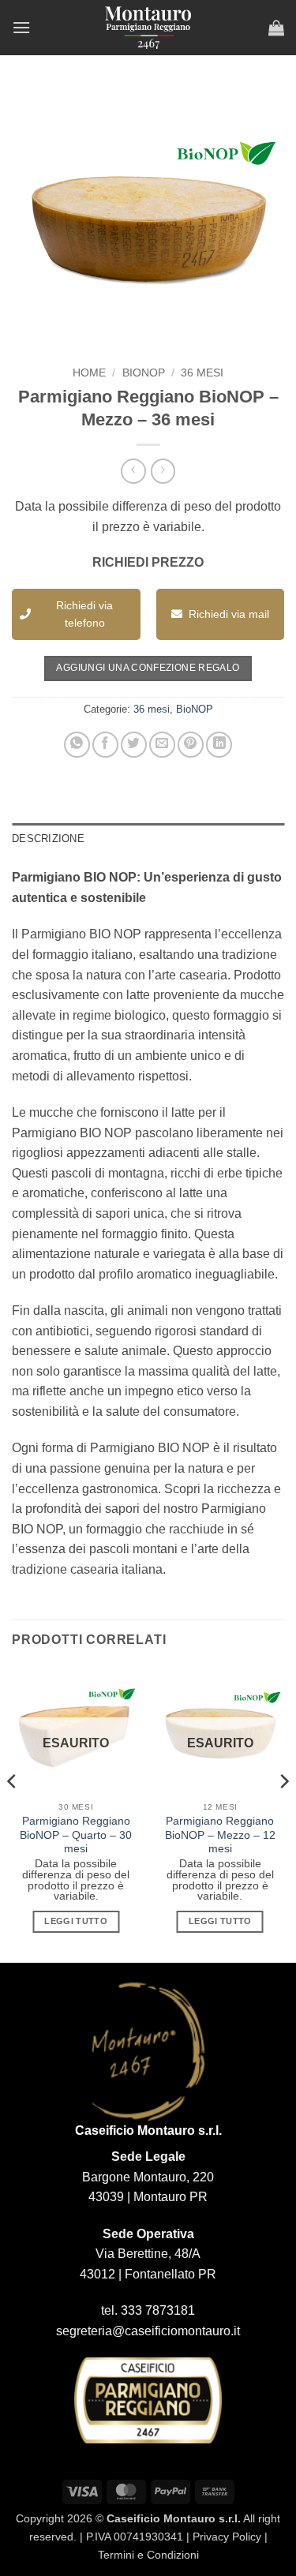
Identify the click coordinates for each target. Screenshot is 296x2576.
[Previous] (13, 1813)
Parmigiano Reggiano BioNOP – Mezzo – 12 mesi (220, 1835)
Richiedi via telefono (84, 614)
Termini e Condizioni (148, 2555)
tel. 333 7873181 (148, 2310)
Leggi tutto (76, 1921)
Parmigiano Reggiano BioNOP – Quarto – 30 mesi (76, 1835)
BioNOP (144, 373)
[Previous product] (163, 471)
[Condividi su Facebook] (105, 745)
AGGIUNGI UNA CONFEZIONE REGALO (148, 668)
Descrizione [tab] (48, 839)
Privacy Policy (227, 2537)
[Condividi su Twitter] (134, 745)
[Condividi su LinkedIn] (219, 745)
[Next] (283, 1813)
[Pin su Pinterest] (191, 745)
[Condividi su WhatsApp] (77, 745)
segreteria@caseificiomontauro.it (148, 2331)
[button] (21, 27)
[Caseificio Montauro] (148, 28)
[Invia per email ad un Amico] (162, 745)
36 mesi (202, 373)
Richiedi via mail (229, 614)
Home (89, 373)
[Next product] (133, 471)
